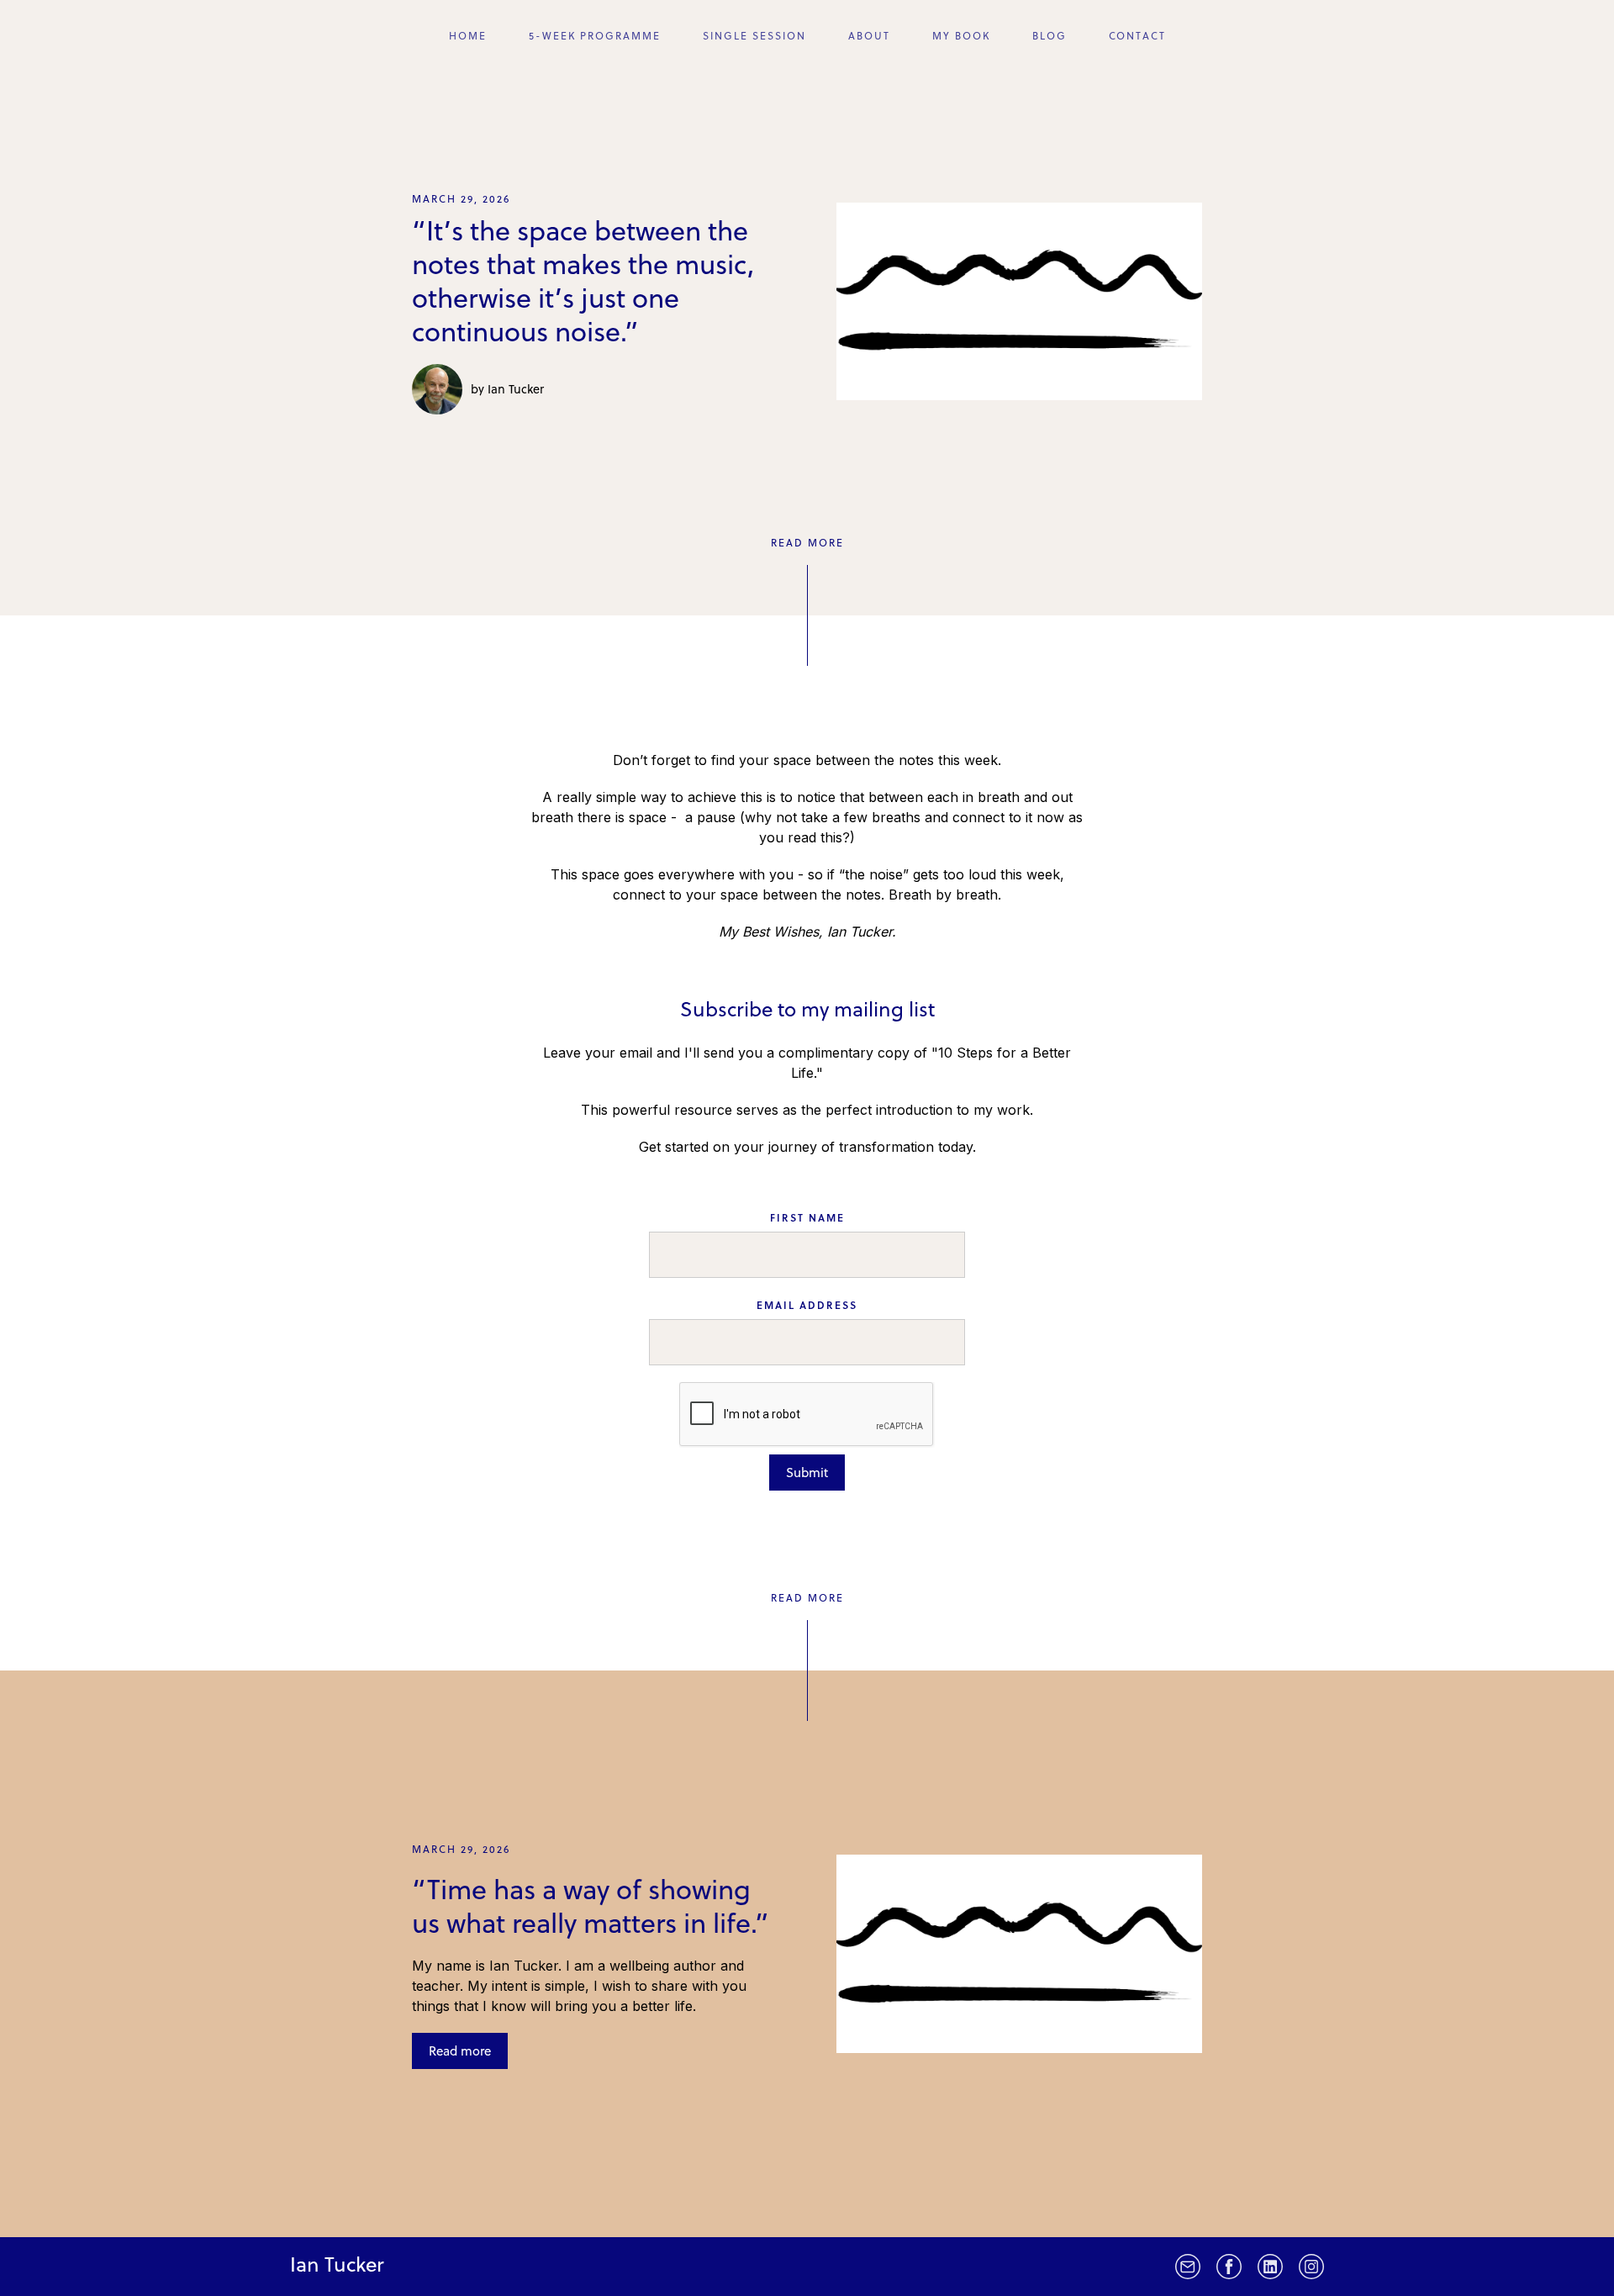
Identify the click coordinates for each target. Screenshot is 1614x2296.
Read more (460, 2051)
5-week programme (595, 35)
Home (468, 35)
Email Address (807, 1305)
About (869, 35)
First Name (807, 1217)
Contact (1137, 35)
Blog (1050, 35)
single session (754, 35)
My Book (961, 35)
